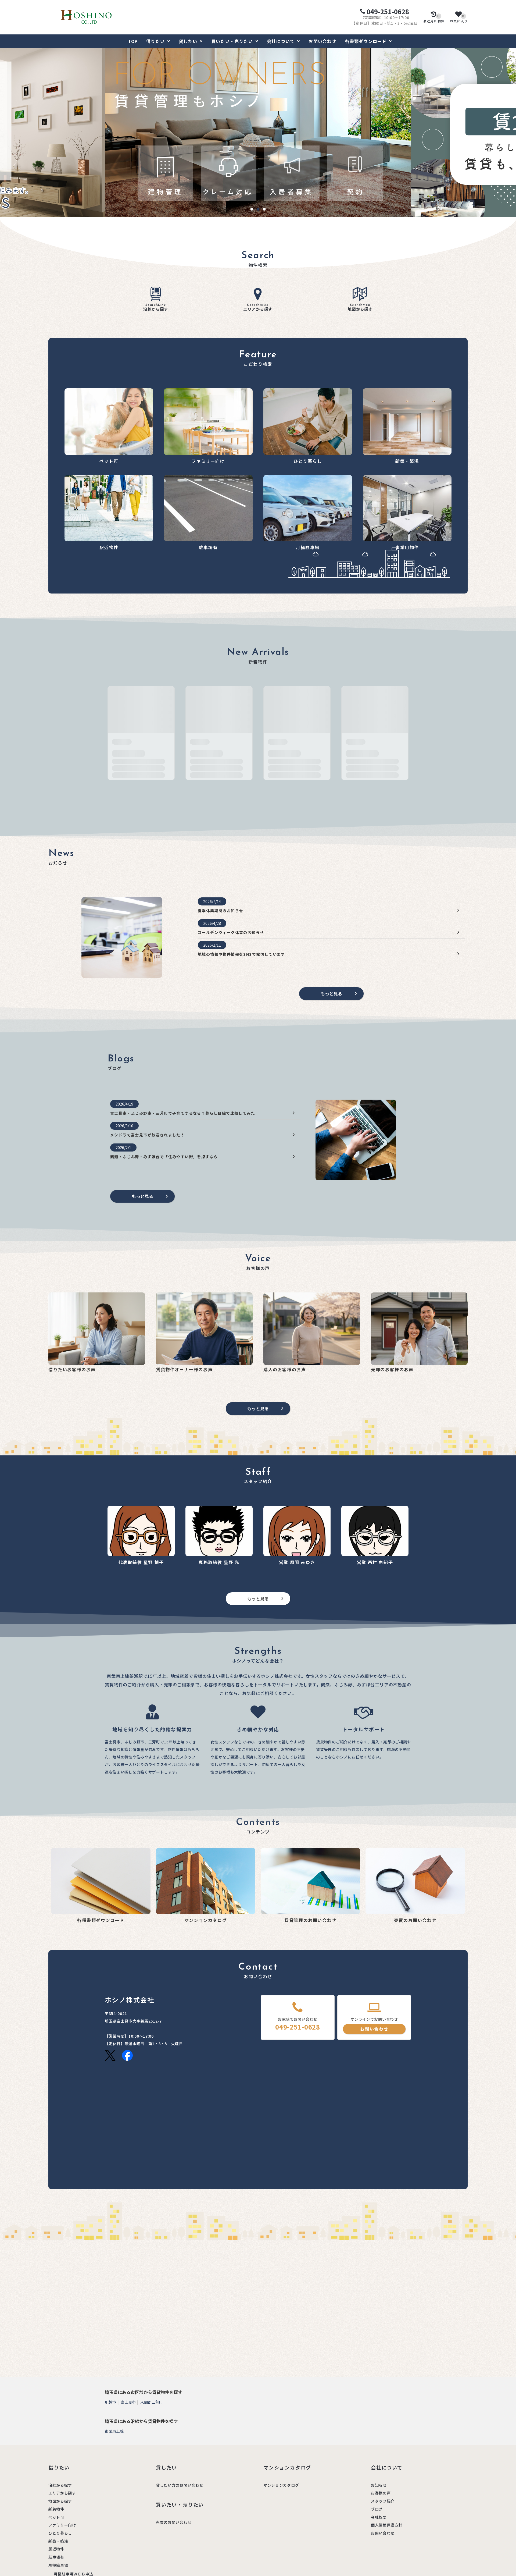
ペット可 (56, 2517)
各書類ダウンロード (366, 41)
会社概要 (379, 2517)
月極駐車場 (58, 2565)
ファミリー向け (62, 2525)
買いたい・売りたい (232, 41)
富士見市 (128, 2402)
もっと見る (331, 993)
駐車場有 (56, 2557)
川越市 (110, 2402)
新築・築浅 (58, 2541)
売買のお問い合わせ (174, 2522)
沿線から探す (156, 308)
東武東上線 (114, 2431)
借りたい (155, 41)
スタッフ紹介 (383, 2501)
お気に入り (459, 19)
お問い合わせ (322, 41)
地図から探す (360, 308)
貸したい (188, 41)
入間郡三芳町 (152, 2402)
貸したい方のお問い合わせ (180, 2485)
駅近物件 (56, 2549)
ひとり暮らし (60, 2533)
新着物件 (56, 2509)
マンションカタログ (281, 2485)
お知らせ (379, 2485)
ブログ (377, 2509)
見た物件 (434, 19)
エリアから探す (258, 308)
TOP (133, 41)
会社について (281, 41)
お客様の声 (381, 2493)
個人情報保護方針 (387, 2525)
